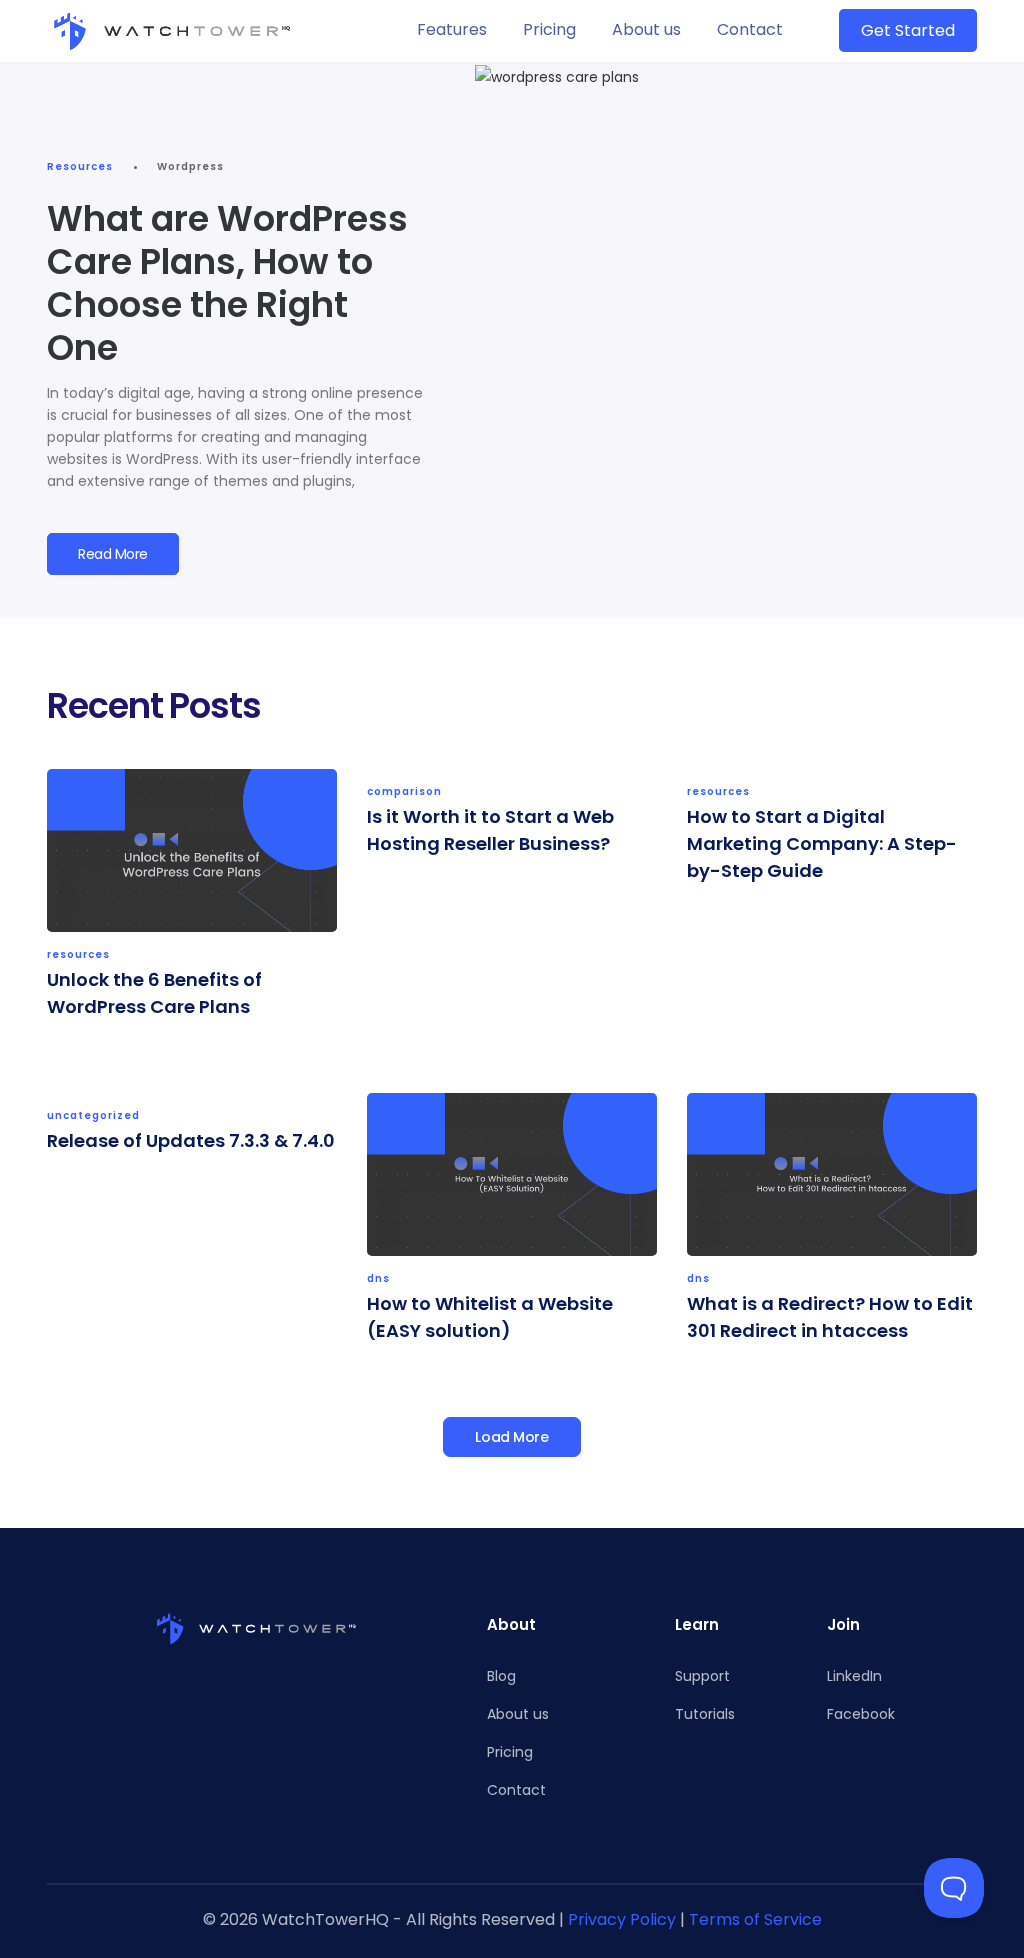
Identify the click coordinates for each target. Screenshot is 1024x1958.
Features (452, 29)
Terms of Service (755, 1919)
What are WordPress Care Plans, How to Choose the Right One (227, 283)
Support (702, 1676)
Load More (511, 1437)
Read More (113, 554)
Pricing (549, 29)
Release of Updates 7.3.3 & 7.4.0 (191, 1140)
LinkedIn (854, 1676)
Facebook (861, 1714)
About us (646, 29)
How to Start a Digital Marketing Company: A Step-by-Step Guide (822, 843)
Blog (501, 1676)
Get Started (908, 30)
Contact (750, 29)
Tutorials (705, 1714)
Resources (80, 166)
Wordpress (190, 166)
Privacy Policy (622, 1919)
